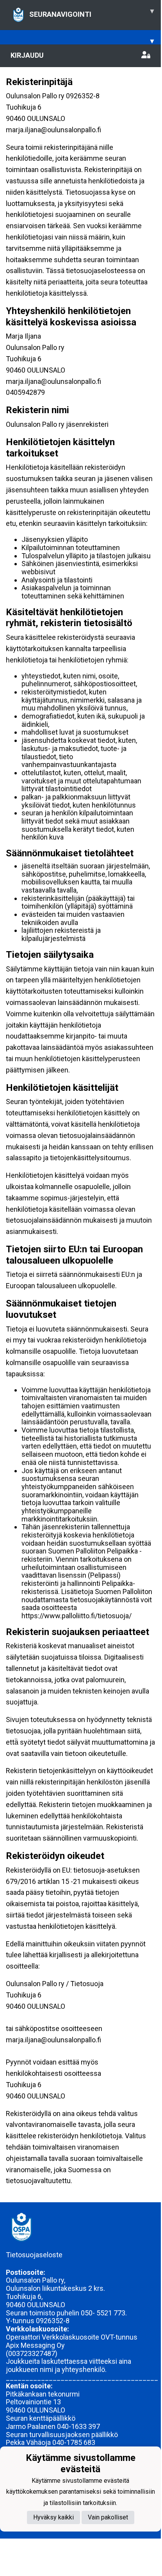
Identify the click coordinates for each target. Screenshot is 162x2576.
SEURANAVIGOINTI (92, 12)
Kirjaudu (27, 55)
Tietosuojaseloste (34, 2255)
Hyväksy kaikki (53, 2517)
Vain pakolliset (108, 2517)
